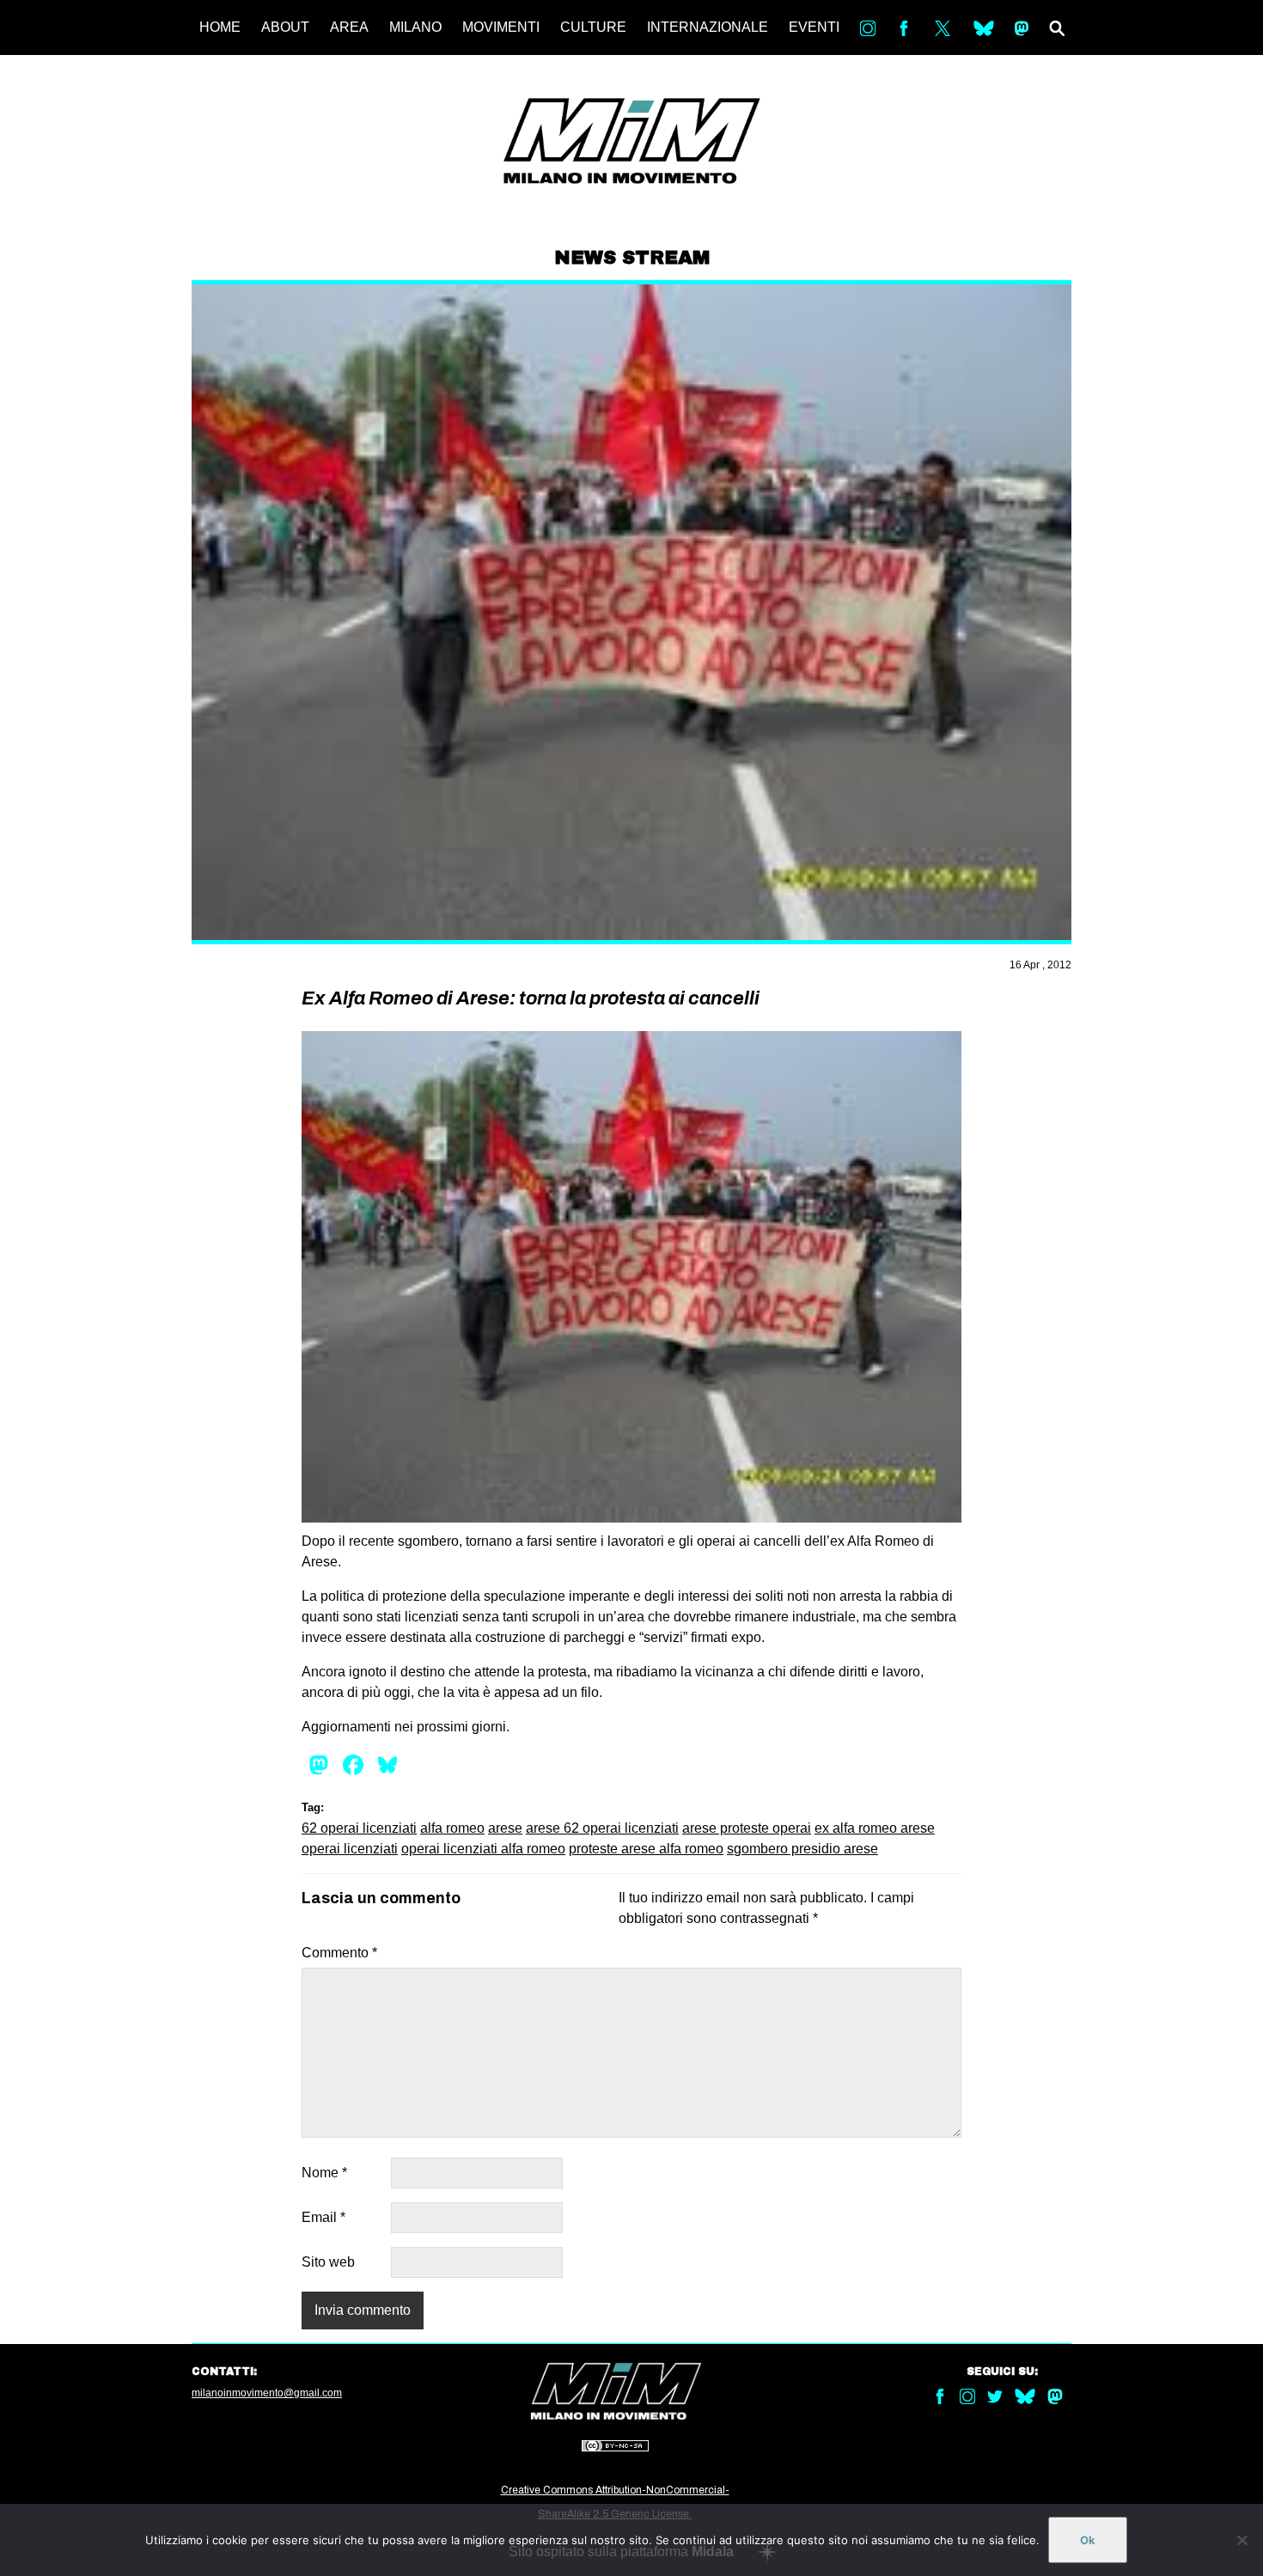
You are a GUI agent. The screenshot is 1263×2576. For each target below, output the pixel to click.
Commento (339, 1953)
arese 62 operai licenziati (602, 1828)
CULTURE (593, 27)
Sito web (328, 2262)
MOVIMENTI (501, 27)
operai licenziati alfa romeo (483, 1849)
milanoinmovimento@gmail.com (267, 2393)
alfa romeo (452, 1828)
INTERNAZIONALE (708, 27)
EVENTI (814, 27)
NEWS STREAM (632, 258)
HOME (220, 27)
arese (505, 1828)
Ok (1088, 2540)
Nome (324, 2173)
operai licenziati (350, 1849)
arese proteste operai (747, 1828)
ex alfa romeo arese (875, 1828)
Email (323, 2217)
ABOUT (285, 27)
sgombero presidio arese (802, 1849)
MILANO (415, 27)
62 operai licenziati (359, 1828)
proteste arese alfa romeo (646, 1849)
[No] (1242, 2540)
